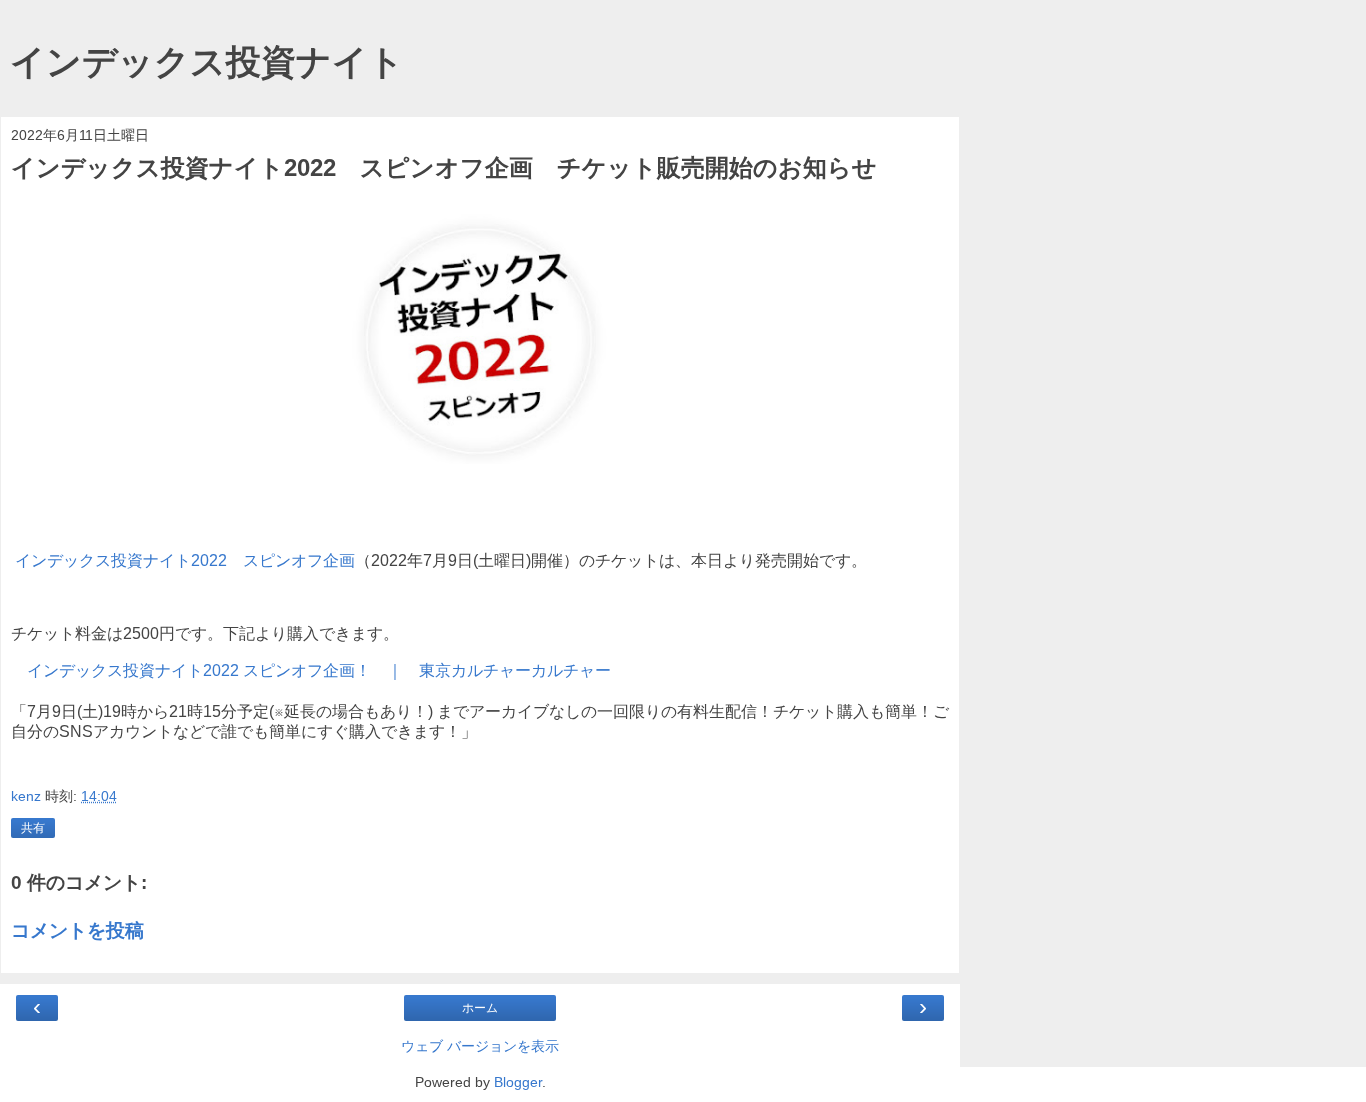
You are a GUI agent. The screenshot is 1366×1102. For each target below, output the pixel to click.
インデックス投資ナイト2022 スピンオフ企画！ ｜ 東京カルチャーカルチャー (319, 670)
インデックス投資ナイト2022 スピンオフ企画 (185, 560)
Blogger (518, 1082)
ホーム (480, 1008)
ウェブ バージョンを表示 (480, 1046)
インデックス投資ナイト (207, 62)
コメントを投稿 (77, 930)
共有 (33, 828)
